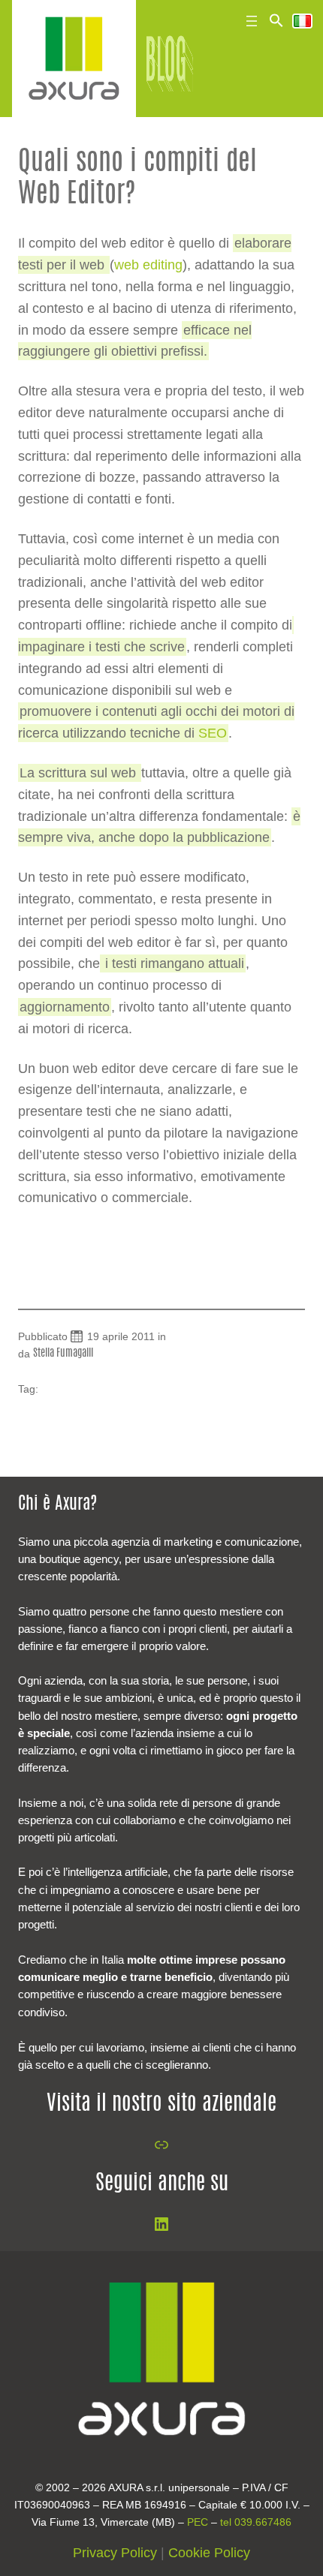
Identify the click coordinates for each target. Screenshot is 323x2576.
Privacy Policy (115, 2553)
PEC (198, 2522)
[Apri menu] (252, 21)
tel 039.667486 (256, 2522)
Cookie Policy (209, 2553)
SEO (213, 733)
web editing (148, 265)
